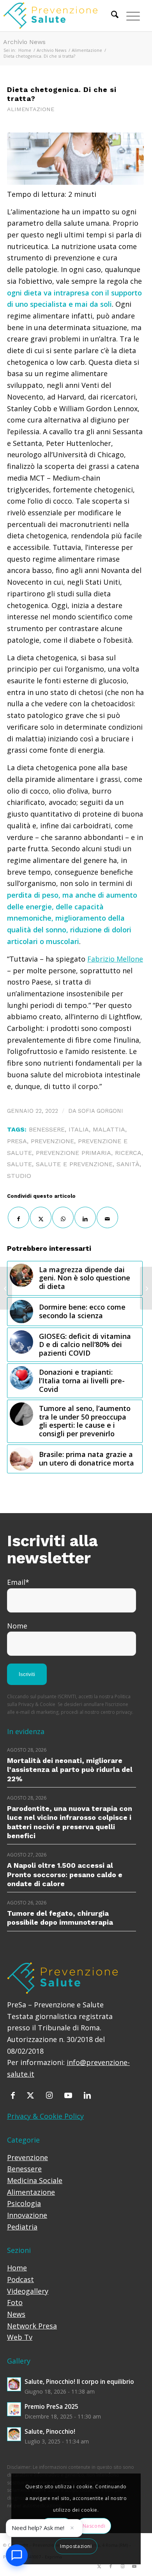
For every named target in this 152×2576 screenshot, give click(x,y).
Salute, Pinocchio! (50, 2431)
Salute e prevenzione (74, 1164)
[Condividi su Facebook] (19, 1217)
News (16, 2314)
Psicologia (24, 2203)
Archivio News (24, 42)
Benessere (24, 2169)
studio (19, 1176)
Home (17, 2268)
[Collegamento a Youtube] (134, 2566)
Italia (79, 1129)
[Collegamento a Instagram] (122, 2566)
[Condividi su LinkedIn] (85, 1217)
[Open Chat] (17, 2555)
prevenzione (52, 1141)
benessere (47, 1129)
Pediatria (22, 2227)
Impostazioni (76, 2546)
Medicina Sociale (35, 2180)
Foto (15, 2302)
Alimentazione (31, 109)
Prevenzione (27, 2157)
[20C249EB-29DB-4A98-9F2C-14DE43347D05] (75, 158)
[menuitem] (111, 16)
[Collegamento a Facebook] (111, 2566)
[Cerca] (111, 16)
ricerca (128, 1153)
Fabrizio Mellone (115, 959)
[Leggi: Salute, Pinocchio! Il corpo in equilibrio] (14, 2384)
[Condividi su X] (41, 1217)
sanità (128, 1164)
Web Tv (20, 2337)
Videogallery (28, 2291)
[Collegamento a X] (99, 2566)
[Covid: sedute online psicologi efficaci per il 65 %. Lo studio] (6, 1288)
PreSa (17, 1141)
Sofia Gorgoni (101, 1111)
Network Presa (32, 2326)
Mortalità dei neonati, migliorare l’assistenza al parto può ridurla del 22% (70, 1770)
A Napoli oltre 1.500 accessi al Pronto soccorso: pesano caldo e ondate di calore (65, 1874)
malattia (109, 1129)
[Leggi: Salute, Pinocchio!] (14, 2434)
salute (19, 1164)
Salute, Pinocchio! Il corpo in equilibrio (79, 2382)
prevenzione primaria (73, 1153)
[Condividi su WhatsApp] (63, 1217)
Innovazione (27, 2215)
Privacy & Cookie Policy (45, 2116)
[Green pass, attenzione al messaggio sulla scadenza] (146, 1288)
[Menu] (129, 16)
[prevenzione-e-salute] (58, 16)
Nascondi (94, 2526)
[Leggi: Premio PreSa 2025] (14, 2409)
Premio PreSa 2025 (51, 2406)
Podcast (20, 2279)
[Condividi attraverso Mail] (107, 1217)
